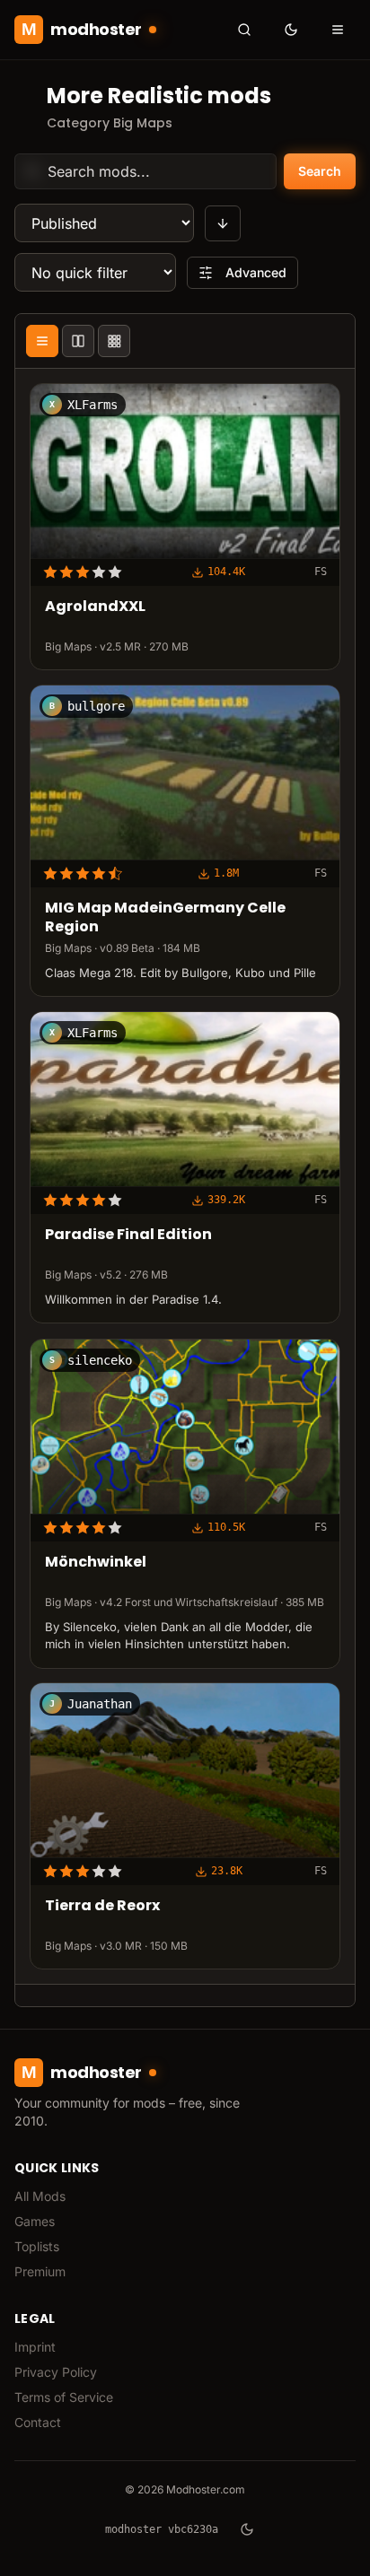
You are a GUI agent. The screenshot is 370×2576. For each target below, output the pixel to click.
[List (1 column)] (42, 341)
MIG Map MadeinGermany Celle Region (165, 918)
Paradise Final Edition (128, 1235)
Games (35, 2221)
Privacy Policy (56, 2372)
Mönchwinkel (96, 1563)
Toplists (37, 2246)
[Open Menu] (338, 30)
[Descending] (223, 223)
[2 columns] (78, 341)
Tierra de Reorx (102, 1907)
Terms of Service (64, 2397)
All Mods (40, 2196)
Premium (40, 2271)
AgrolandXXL (95, 608)
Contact (38, 2422)
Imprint (35, 2347)
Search (320, 171)
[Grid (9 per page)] (114, 341)
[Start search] (244, 30)
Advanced (256, 272)
